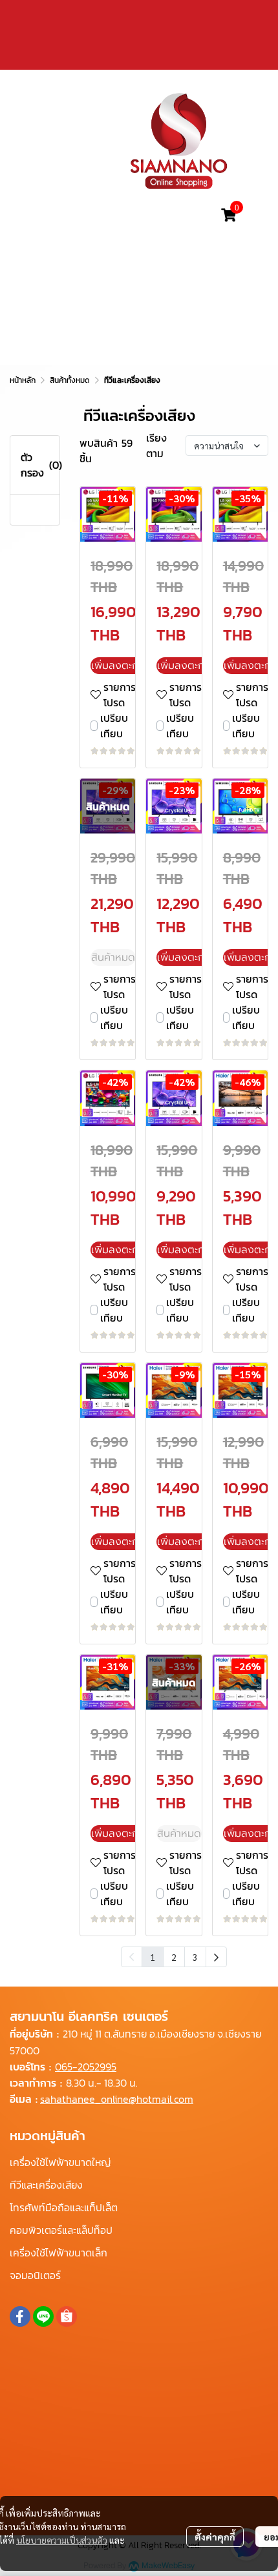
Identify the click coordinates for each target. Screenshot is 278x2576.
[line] (43, 2316)
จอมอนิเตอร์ (35, 2275)
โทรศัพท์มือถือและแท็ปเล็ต (64, 2207)
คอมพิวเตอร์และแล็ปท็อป (61, 2230)
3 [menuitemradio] (195, 1957)
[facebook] (20, 2316)
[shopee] (67, 2316)
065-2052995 (86, 2067)
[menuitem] (216, 1957)
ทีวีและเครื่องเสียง (46, 2185)
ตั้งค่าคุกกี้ (215, 2537)
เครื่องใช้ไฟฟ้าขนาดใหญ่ (60, 2162)
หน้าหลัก (23, 380)
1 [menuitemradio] (153, 1957)
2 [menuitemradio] (174, 1957)
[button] (128, 215)
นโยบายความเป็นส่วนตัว (62, 2540)
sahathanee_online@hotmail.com (117, 2099)
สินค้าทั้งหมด (70, 380)
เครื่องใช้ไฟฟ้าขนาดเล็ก (59, 2253)
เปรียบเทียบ (114, 726)
